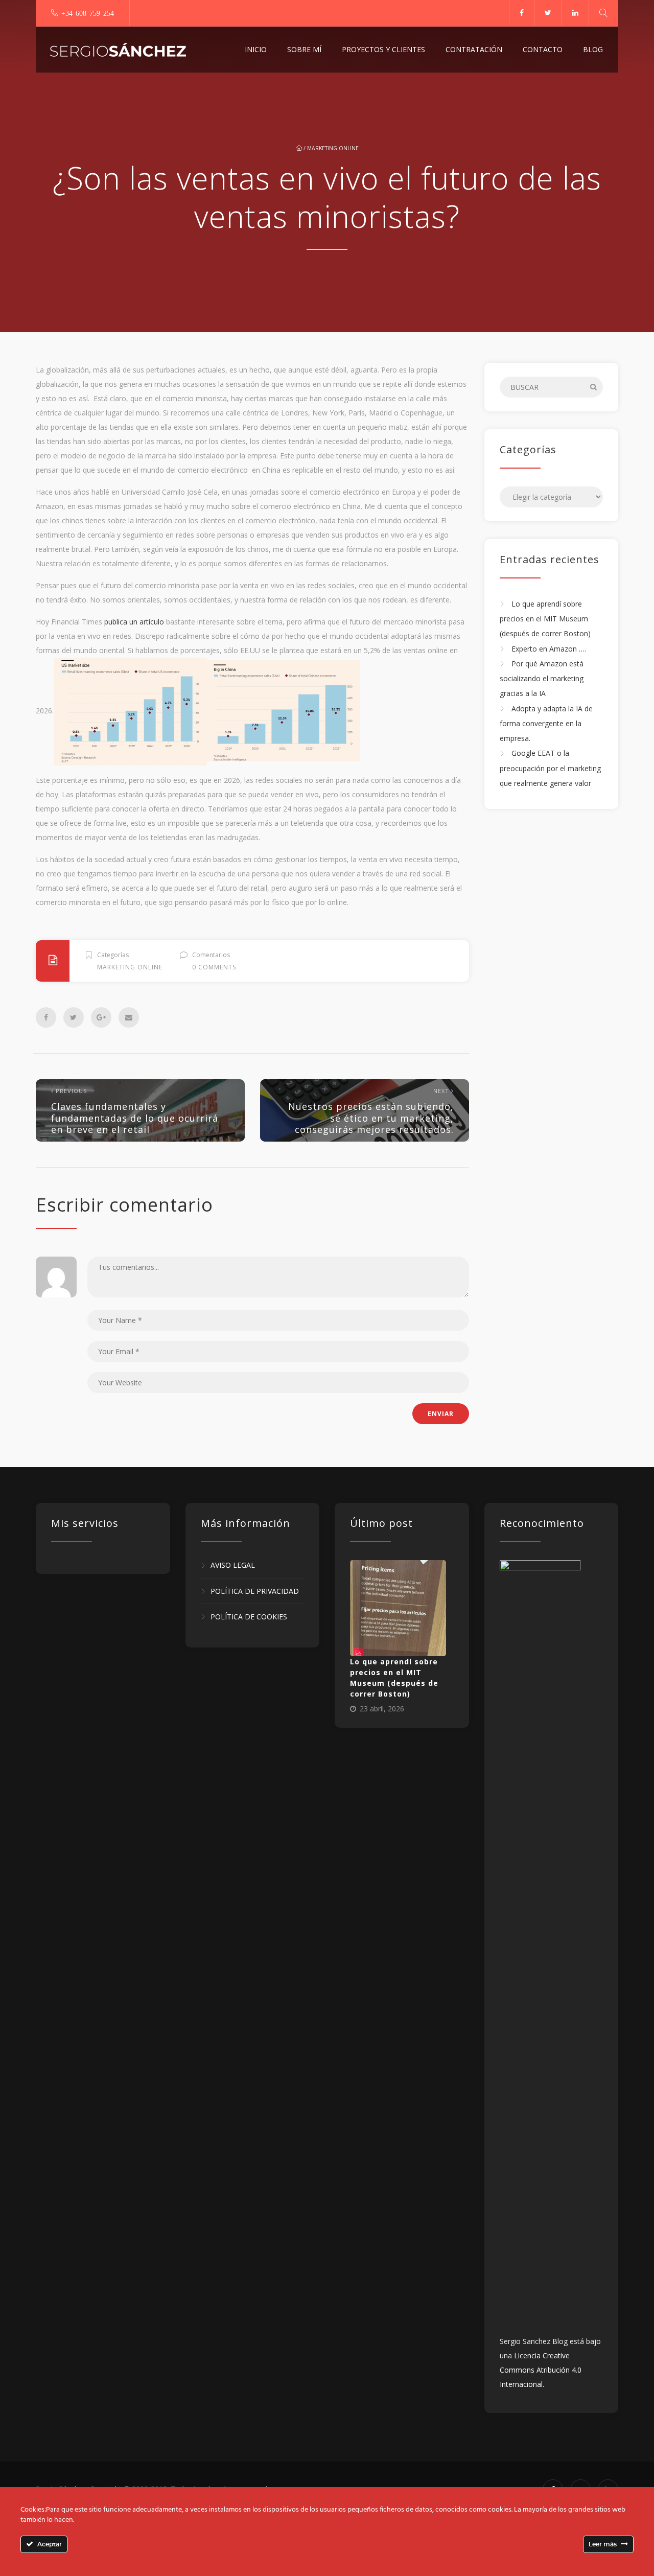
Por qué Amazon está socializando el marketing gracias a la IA (542, 679)
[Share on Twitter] (74, 1017)
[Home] (118, 50)
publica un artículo (133, 622)
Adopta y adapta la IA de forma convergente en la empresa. (546, 724)
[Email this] (129, 1017)
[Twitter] (548, 13)
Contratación (474, 49)
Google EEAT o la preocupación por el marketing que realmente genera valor (550, 769)
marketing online (333, 148)
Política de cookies (249, 1617)
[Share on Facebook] (46, 1017)
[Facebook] (521, 13)
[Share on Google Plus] (101, 1017)
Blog (593, 49)
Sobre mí (304, 49)
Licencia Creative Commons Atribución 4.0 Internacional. (541, 2370)
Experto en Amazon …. (549, 649)
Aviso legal (233, 1565)
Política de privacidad (255, 1591)
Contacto (543, 49)
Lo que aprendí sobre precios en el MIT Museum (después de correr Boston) (545, 619)
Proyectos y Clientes (383, 49)
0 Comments (214, 967)
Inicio (256, 49)
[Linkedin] (575, 13)
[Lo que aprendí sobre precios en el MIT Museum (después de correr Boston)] (398, 1608)
